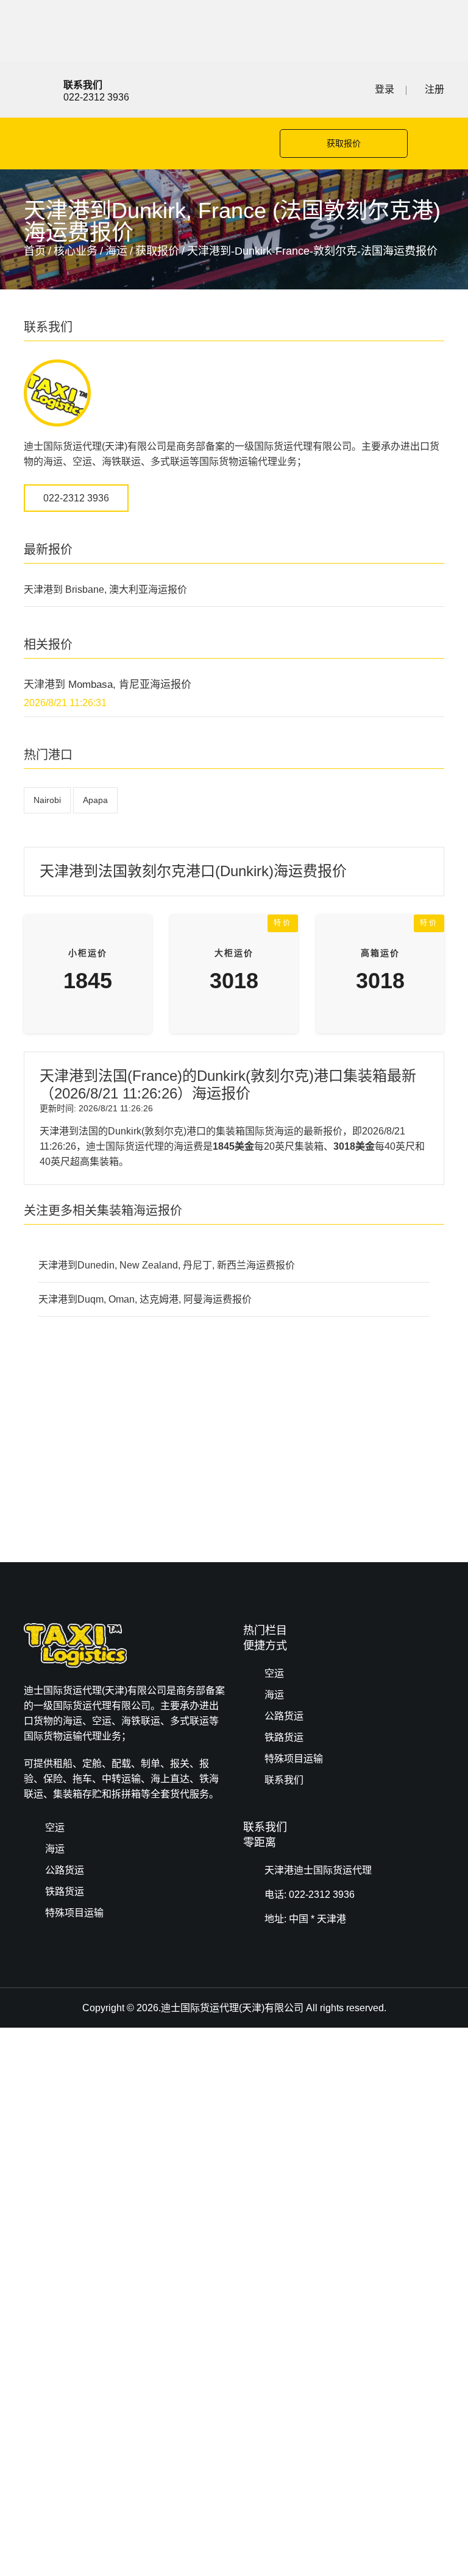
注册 (434, 89)
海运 (116, 251)
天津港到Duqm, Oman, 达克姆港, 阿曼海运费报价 (145, 1299)
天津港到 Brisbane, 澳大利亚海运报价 (105, 589)
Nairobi (47, 800)
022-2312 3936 (76, 498)
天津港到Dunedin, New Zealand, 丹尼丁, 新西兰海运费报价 (167, 1265)
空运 (274, 1673)
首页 (35, 251)
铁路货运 (284, 1737)
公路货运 (284, 1716)
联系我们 (284, 1780)
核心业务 (76, 251)
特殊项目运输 (294, 1759)
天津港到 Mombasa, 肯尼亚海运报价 (108, 685)
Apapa (95, 800)
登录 (385, 89)
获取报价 (344, 143)
